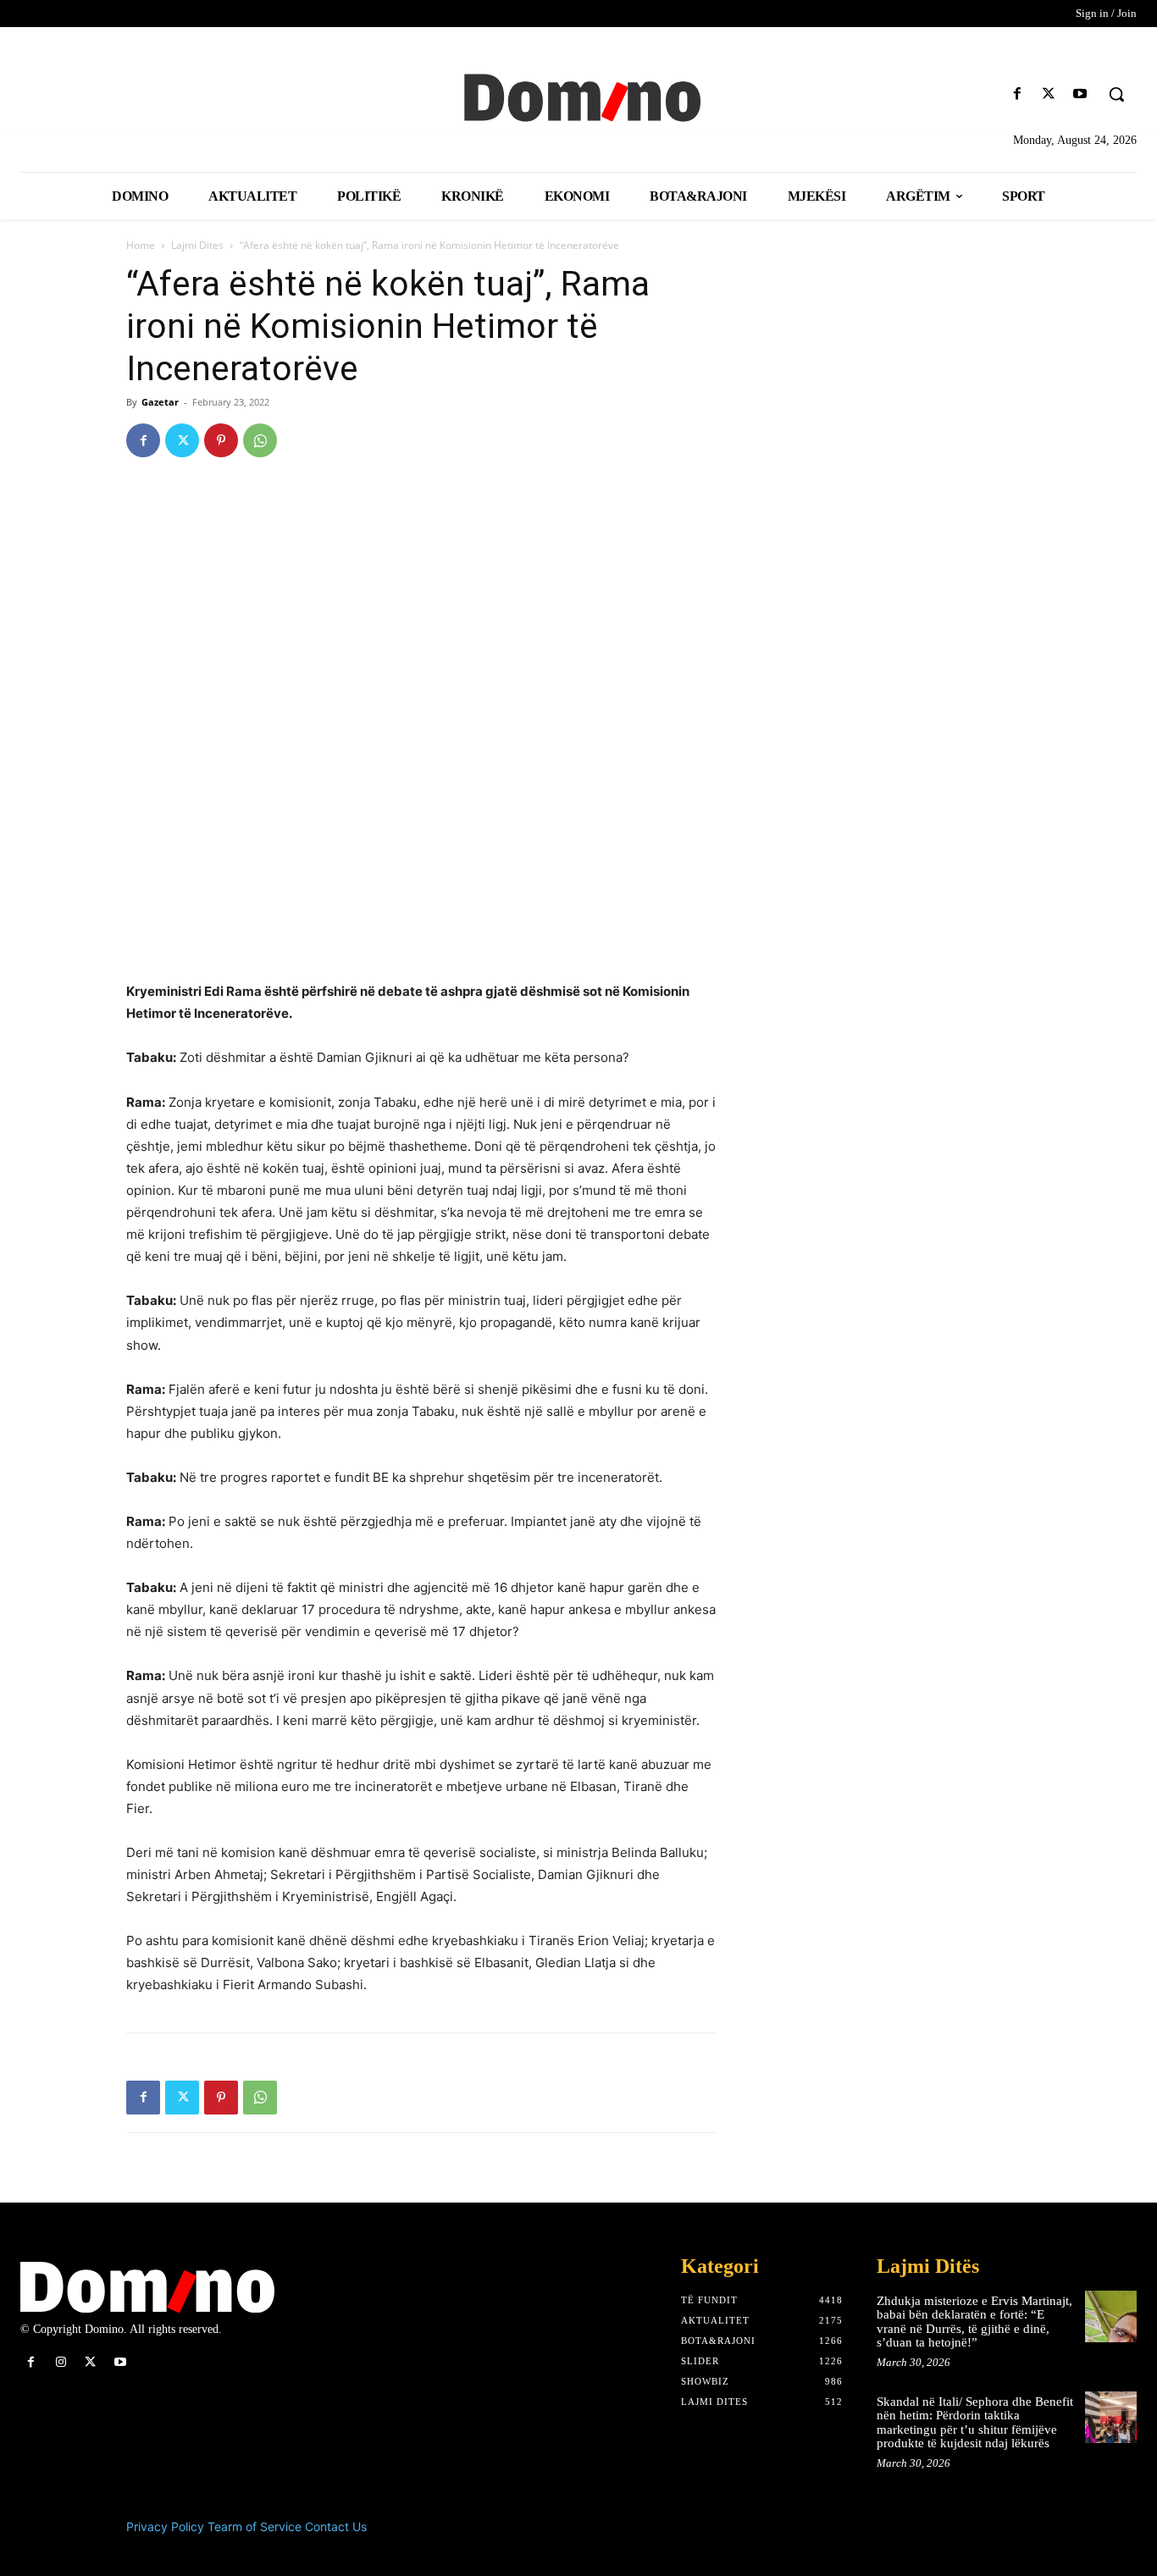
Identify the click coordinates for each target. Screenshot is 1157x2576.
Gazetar (160, 402)
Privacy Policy (165, 2526)
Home (141, 245)
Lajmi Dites (197, 245)
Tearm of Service (255, 2526)
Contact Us (336, 2526)
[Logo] (578, 96)
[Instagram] (61, 2362)
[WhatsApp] (260, 440)
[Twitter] (1049, 94)
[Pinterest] (221, 440)
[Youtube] (1080, 94)
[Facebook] (1017, 94)
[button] (1116, 94)
